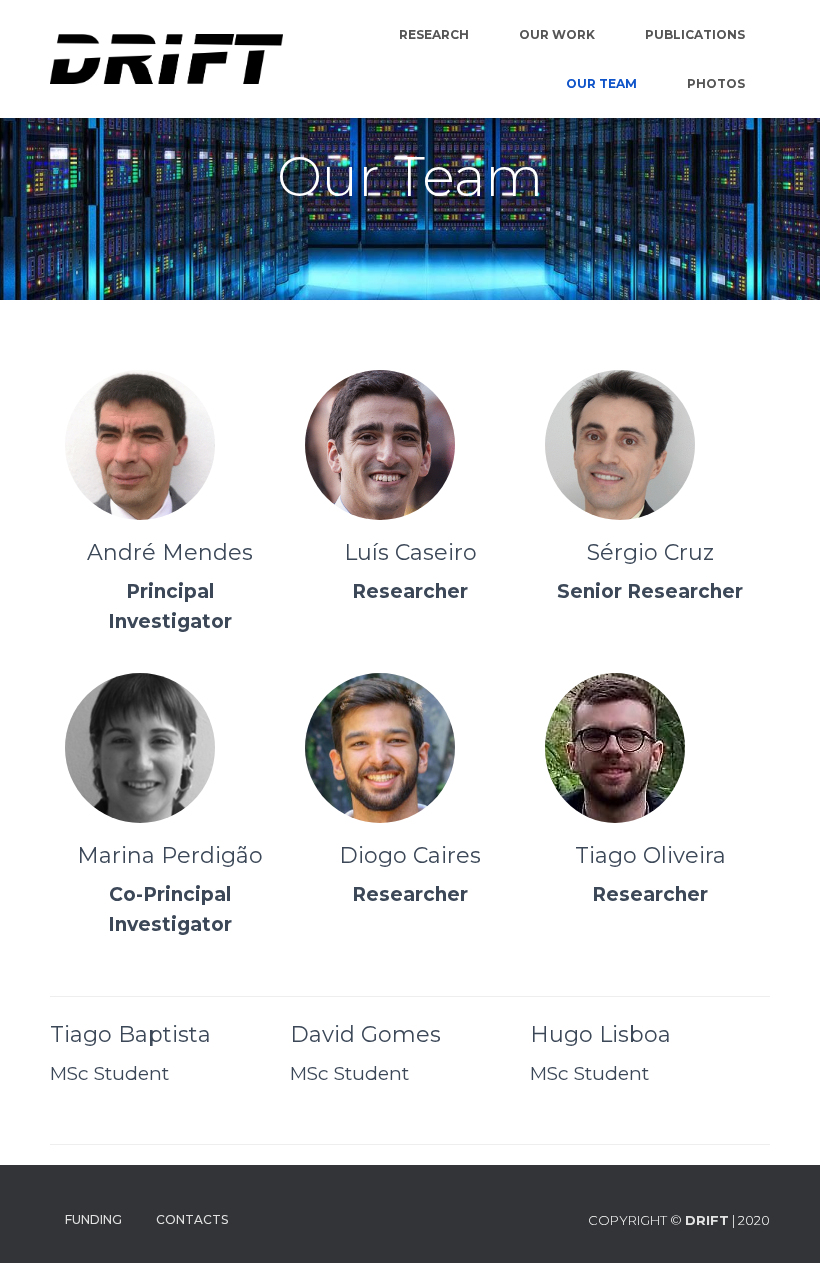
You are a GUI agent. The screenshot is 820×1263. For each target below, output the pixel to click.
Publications (695, 34)
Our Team (601, 83)
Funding (93, 1219)
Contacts (192, 1219)
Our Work (557, 34)
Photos (716, 83)
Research (434, 34)
